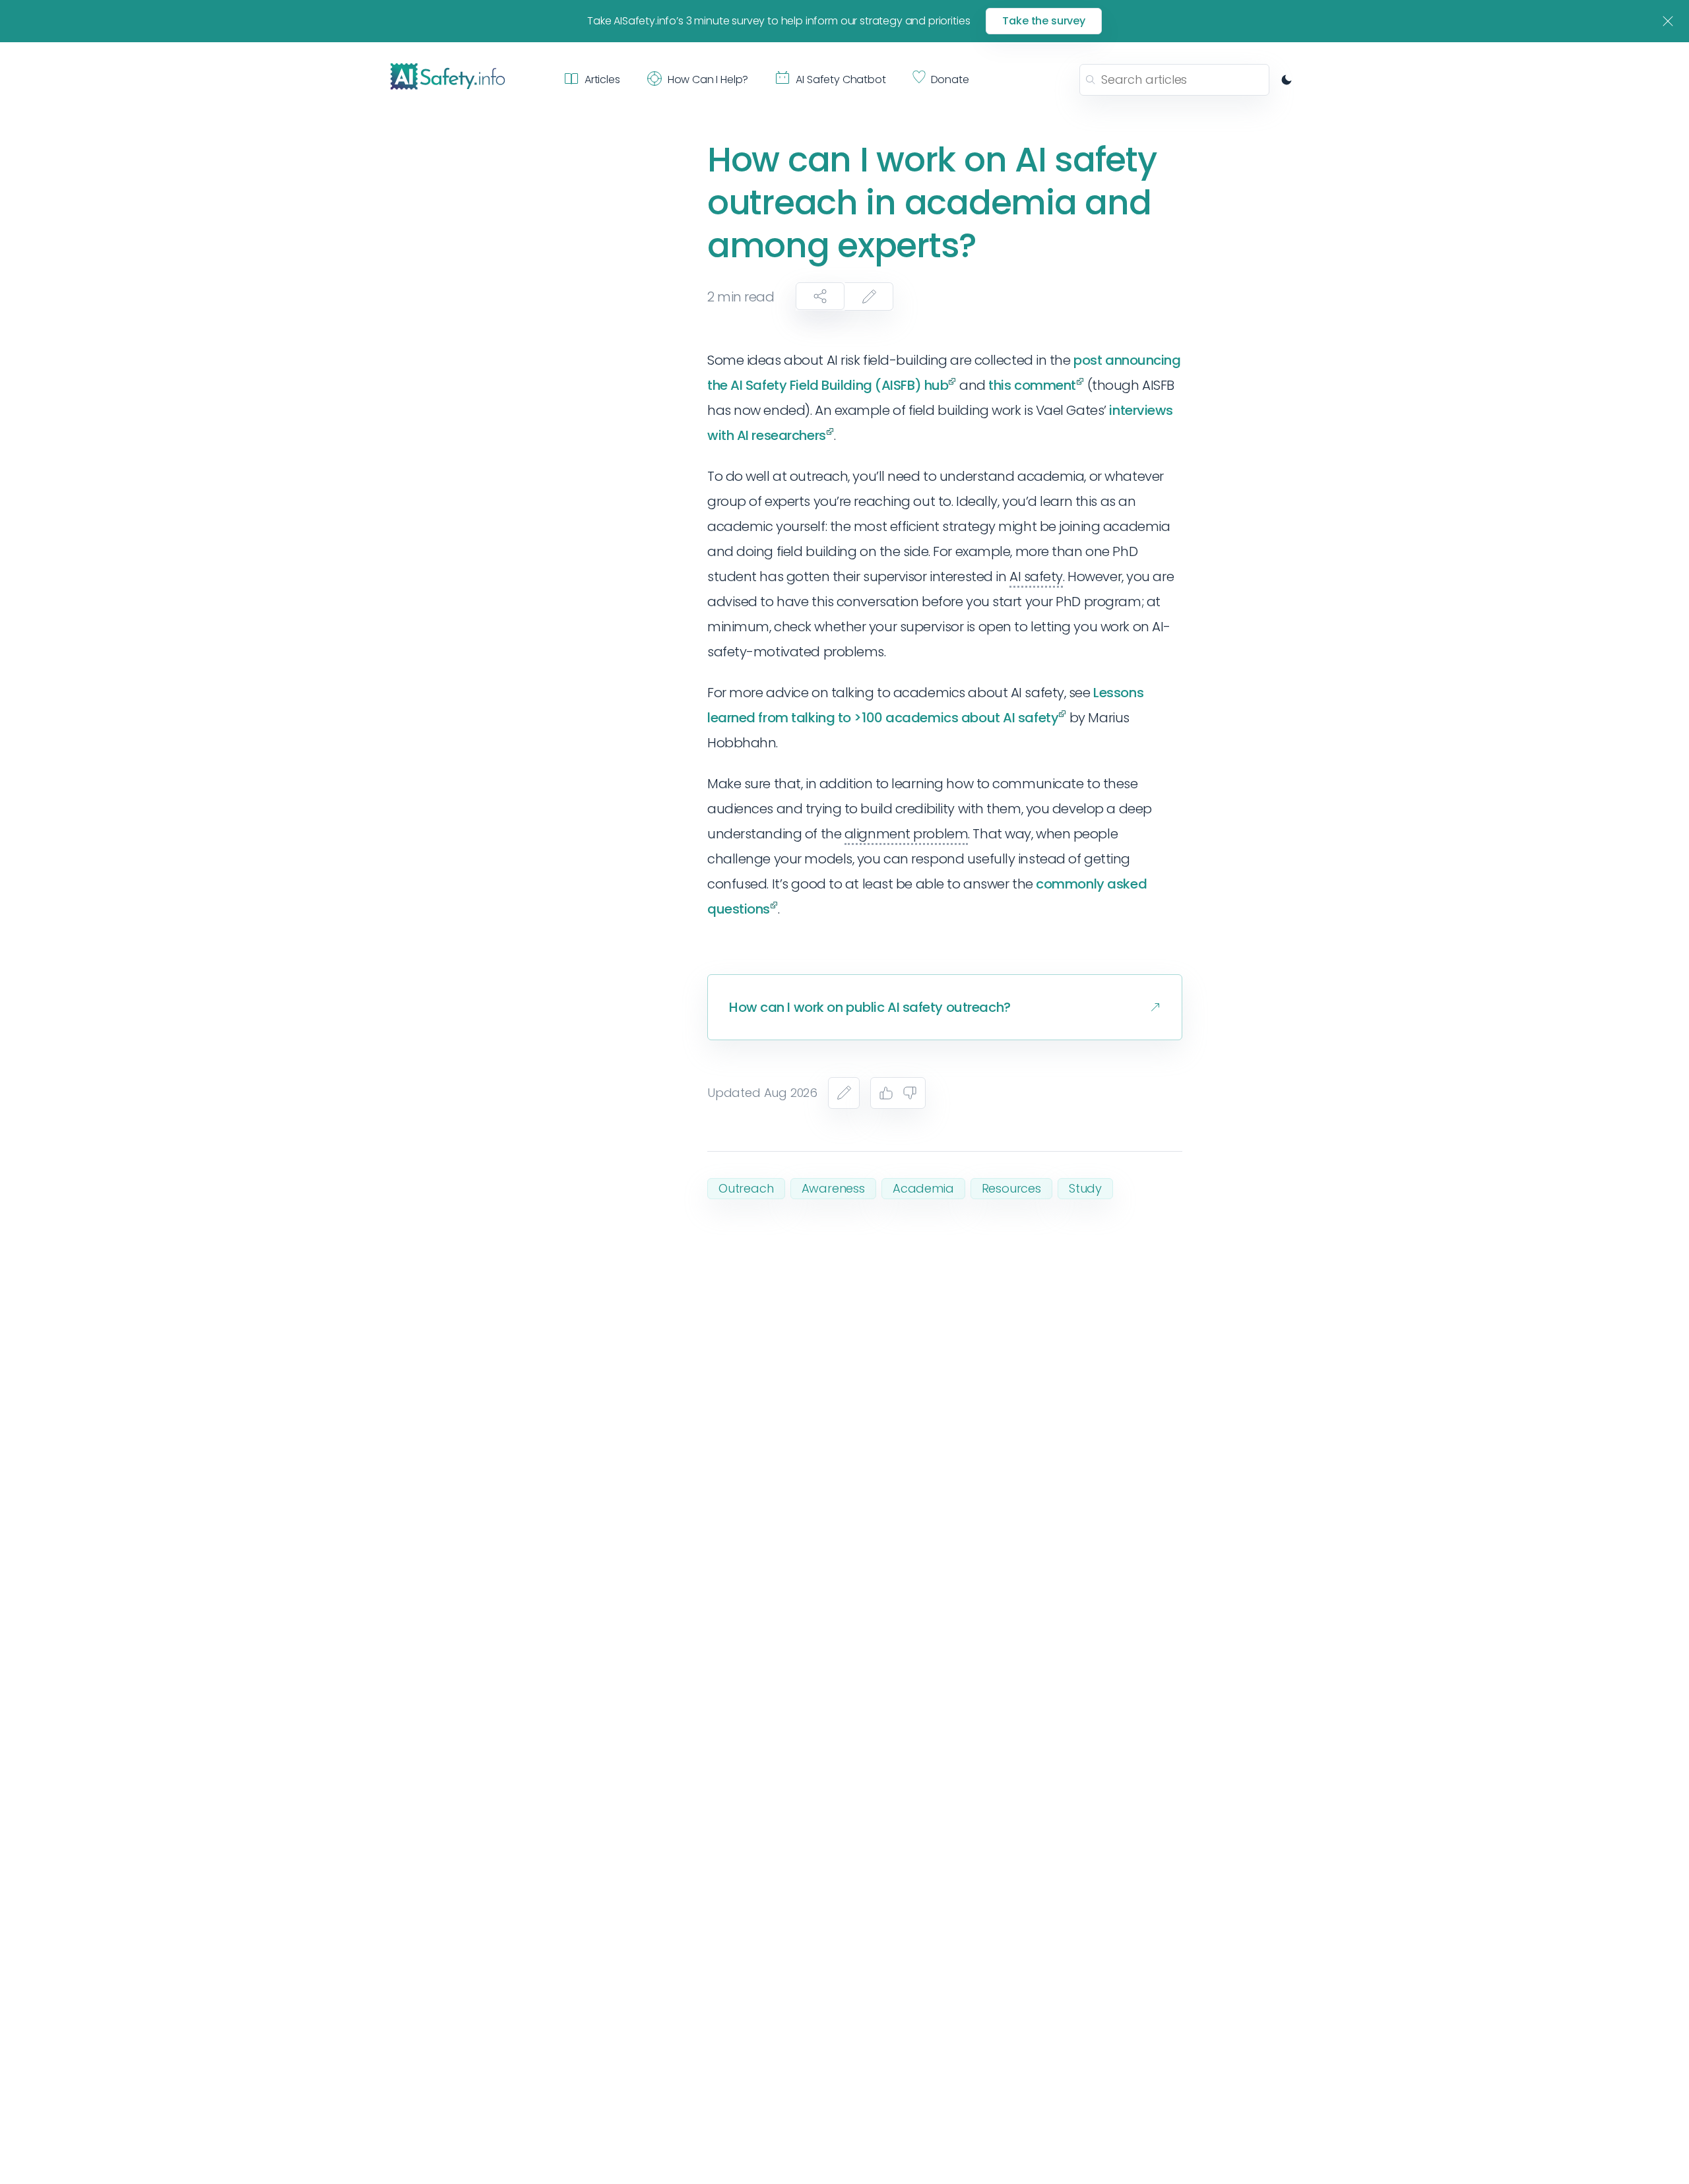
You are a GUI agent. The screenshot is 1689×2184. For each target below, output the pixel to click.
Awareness (833, 1188)
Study (1085, 1188)
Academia (923, 1188)
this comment (1032, 385)
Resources (1011, 1188)
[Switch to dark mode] (1287, 80)
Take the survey (1044, 21)
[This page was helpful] (886, 1093)
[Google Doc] (844, 1093)
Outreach (746, 1188)
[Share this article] (820, 296)
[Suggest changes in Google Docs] (869, 296)
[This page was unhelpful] (910, 1093)
